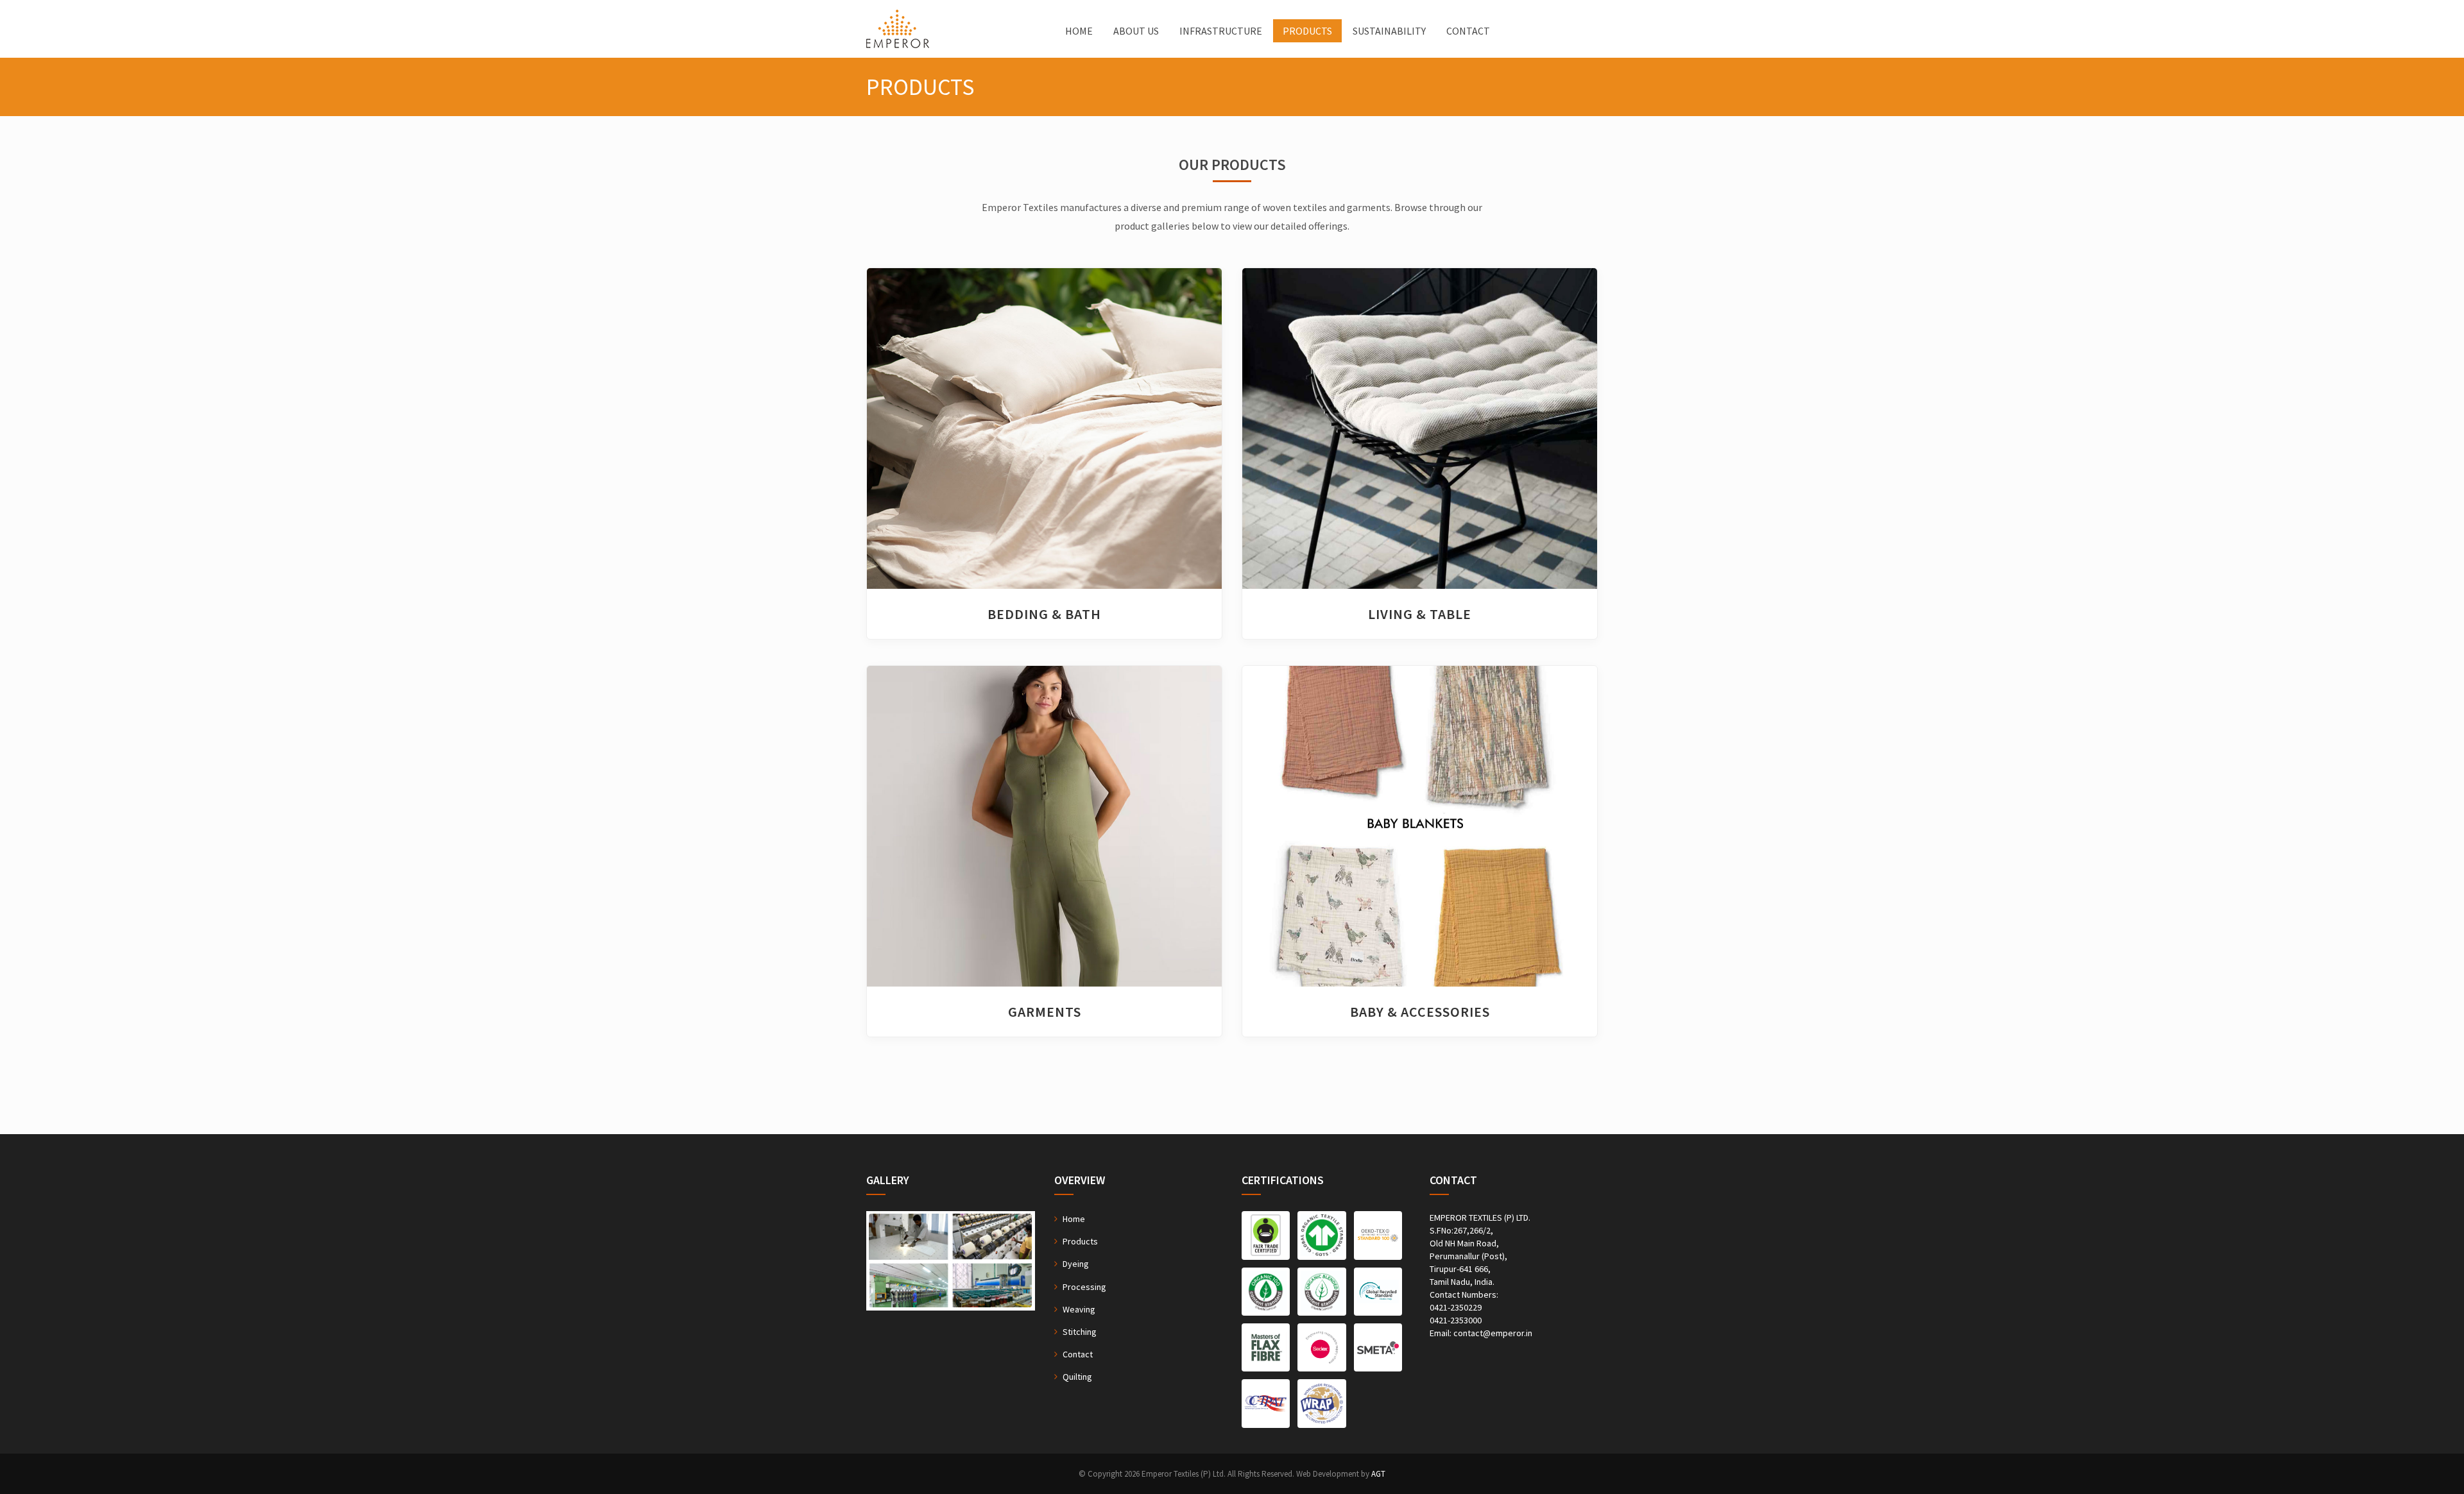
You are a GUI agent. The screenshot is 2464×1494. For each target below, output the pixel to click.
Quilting (1077, 1377)
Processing (1084, 1287)
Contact (1468, 31)
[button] (894, 429)
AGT (1378, 1474)
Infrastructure (1221, 31)
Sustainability (1389, 31)
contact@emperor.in (1493, 1333)
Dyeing (1076, 1264)
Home (1079, 31)
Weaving (1079, 1309)
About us (1136, 31)
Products (1307, 31)
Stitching (1080, 1332)
